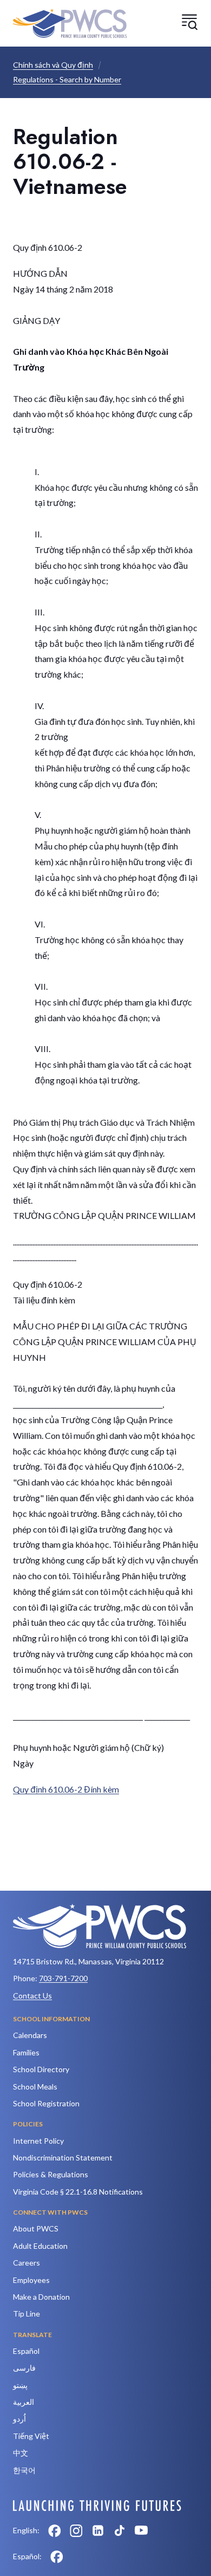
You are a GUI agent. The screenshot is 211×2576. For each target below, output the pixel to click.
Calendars (30, 2035)
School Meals (35, 2087)
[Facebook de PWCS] (57, 2556)
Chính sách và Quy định (53, 65)
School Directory (41, 2069)
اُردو (19, 2419)
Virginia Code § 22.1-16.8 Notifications (78, 2192)
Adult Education (40, 2246)
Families (26, 2052)
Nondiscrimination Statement (63, 2158)
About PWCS (36, 2228)
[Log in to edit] (97, 2506)
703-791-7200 (63, 1978)
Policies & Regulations (51, 2174)
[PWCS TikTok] (120, 2530)
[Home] (70, 23)
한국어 (24, 2470)
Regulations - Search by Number (67, 79)
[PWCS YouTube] (141, 2530)
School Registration (46, 2103)
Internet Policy (38, 2141)
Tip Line (27, 2314)
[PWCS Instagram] (76, 2530)
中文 (21, 2453)
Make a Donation (41, 2297)
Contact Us (32, 1996)
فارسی (24, 2368)
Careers (27, 2263)
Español (26, 2351)
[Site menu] (189, 22)
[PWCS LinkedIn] (98, 2530)
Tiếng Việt (31, 2436)
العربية (24, 2402)
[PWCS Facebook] (55, 2530)
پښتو (20, 2385)
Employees (31, 2280)
